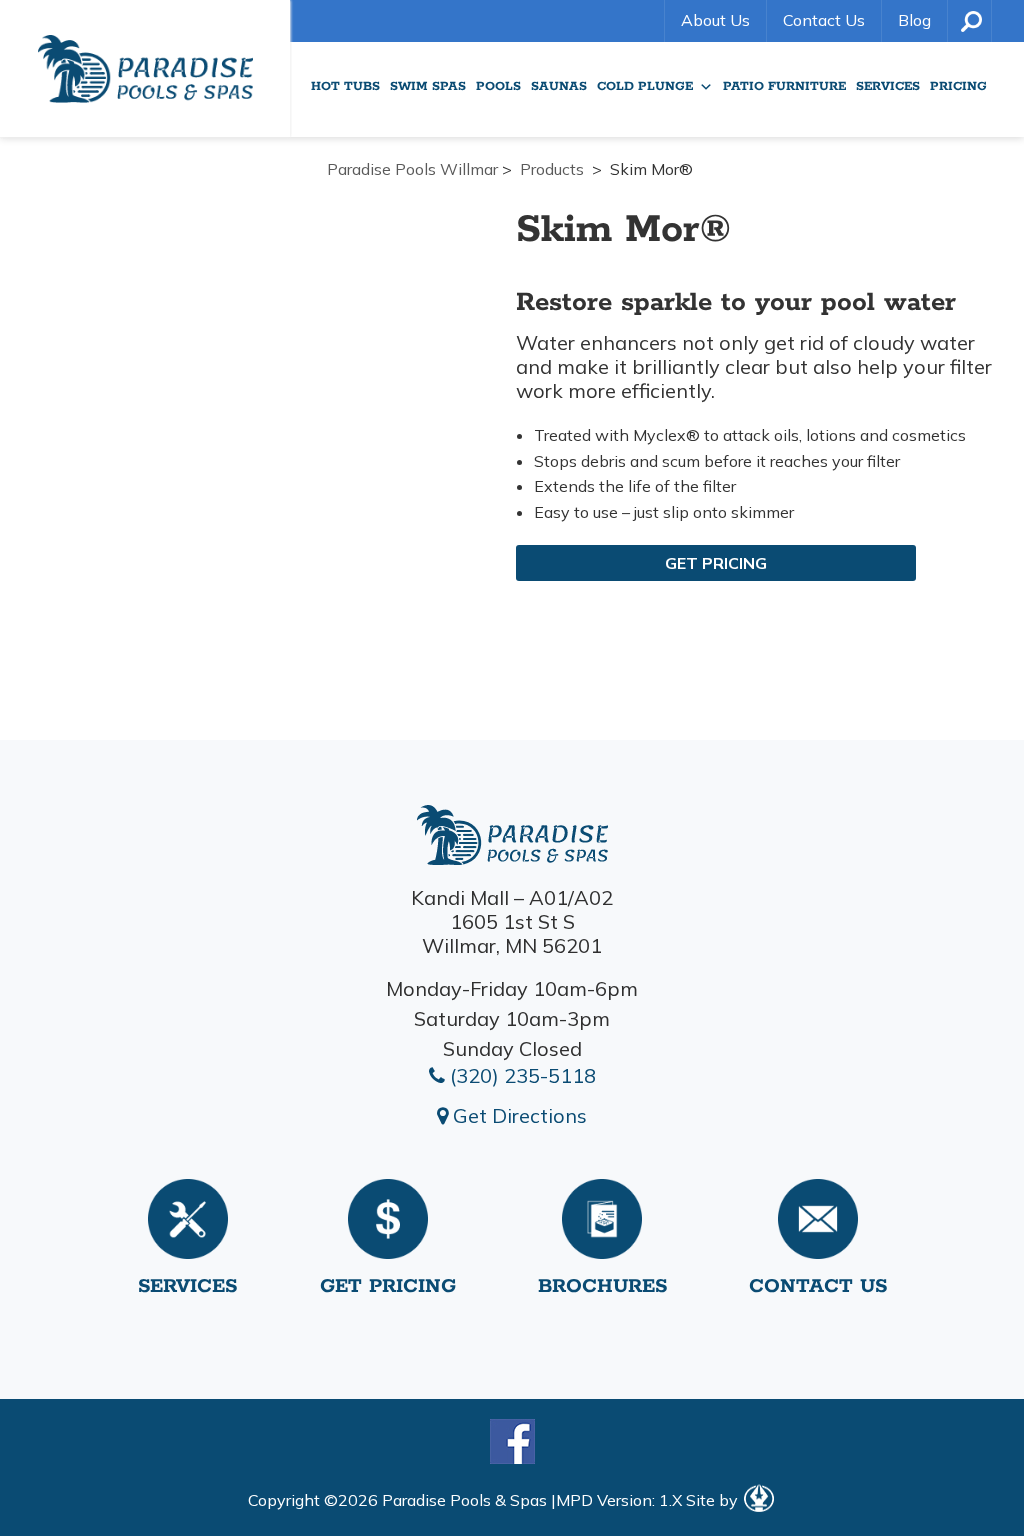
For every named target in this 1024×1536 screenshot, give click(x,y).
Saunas (559, 86)
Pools (498, 86)
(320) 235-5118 (520, 1075)
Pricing (958, 86)
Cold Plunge (645, 86)
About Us (715, 20)
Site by (714, 1500)
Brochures (602, 1286)
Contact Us (824, 20)
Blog (914, 20)
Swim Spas (428, 86)
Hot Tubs (345, 86)
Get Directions (517, 1115)
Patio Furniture (784, 86)
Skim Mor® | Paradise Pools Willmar (145, 68)
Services (888, 86)
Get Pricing (716, 563)
